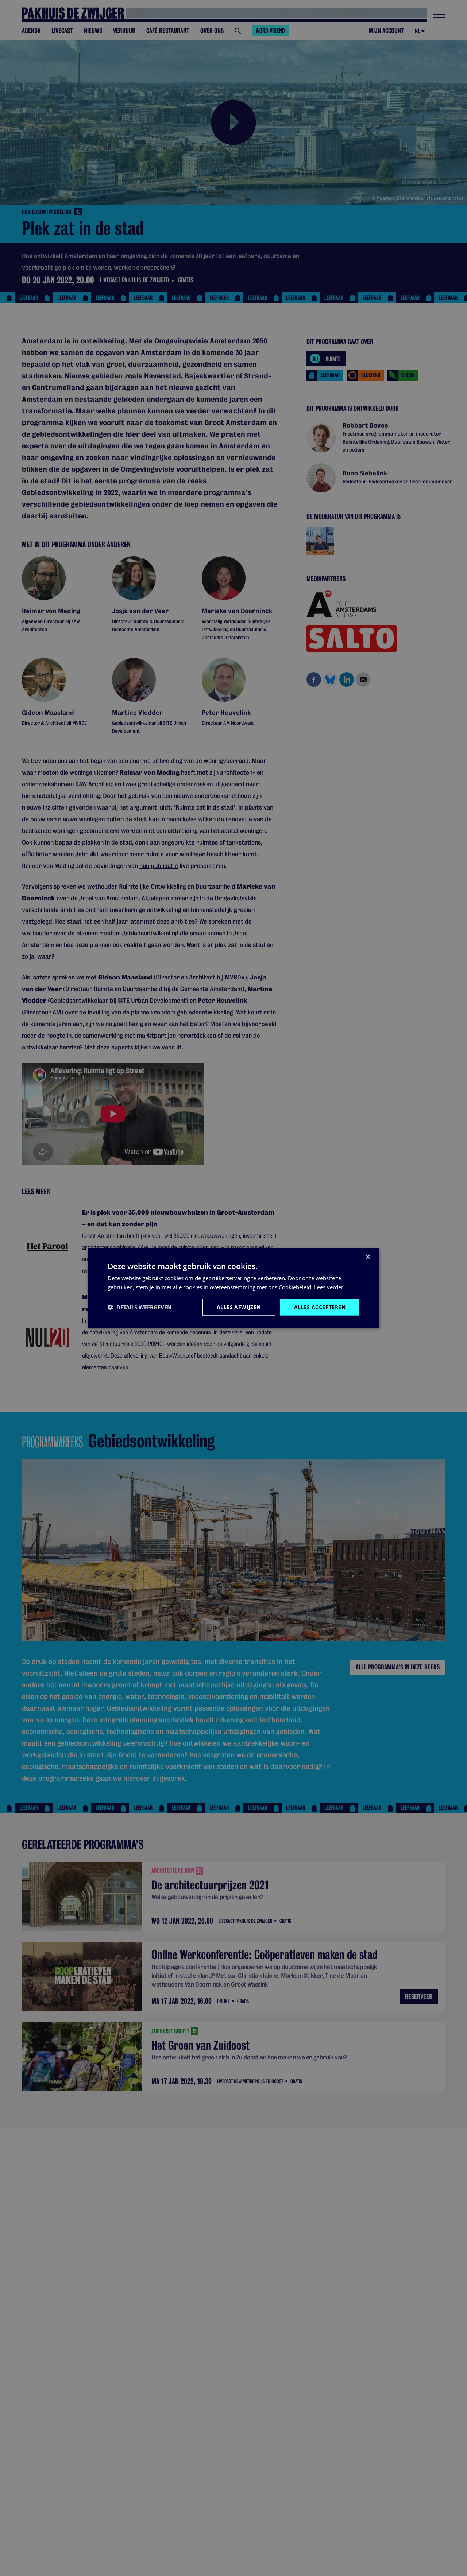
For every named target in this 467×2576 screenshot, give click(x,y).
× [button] (368, 1257)
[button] (140, 1307)
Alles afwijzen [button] (239, 1307)
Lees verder (329, 1287)
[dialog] (233, 1288)
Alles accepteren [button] (320, 1307)
